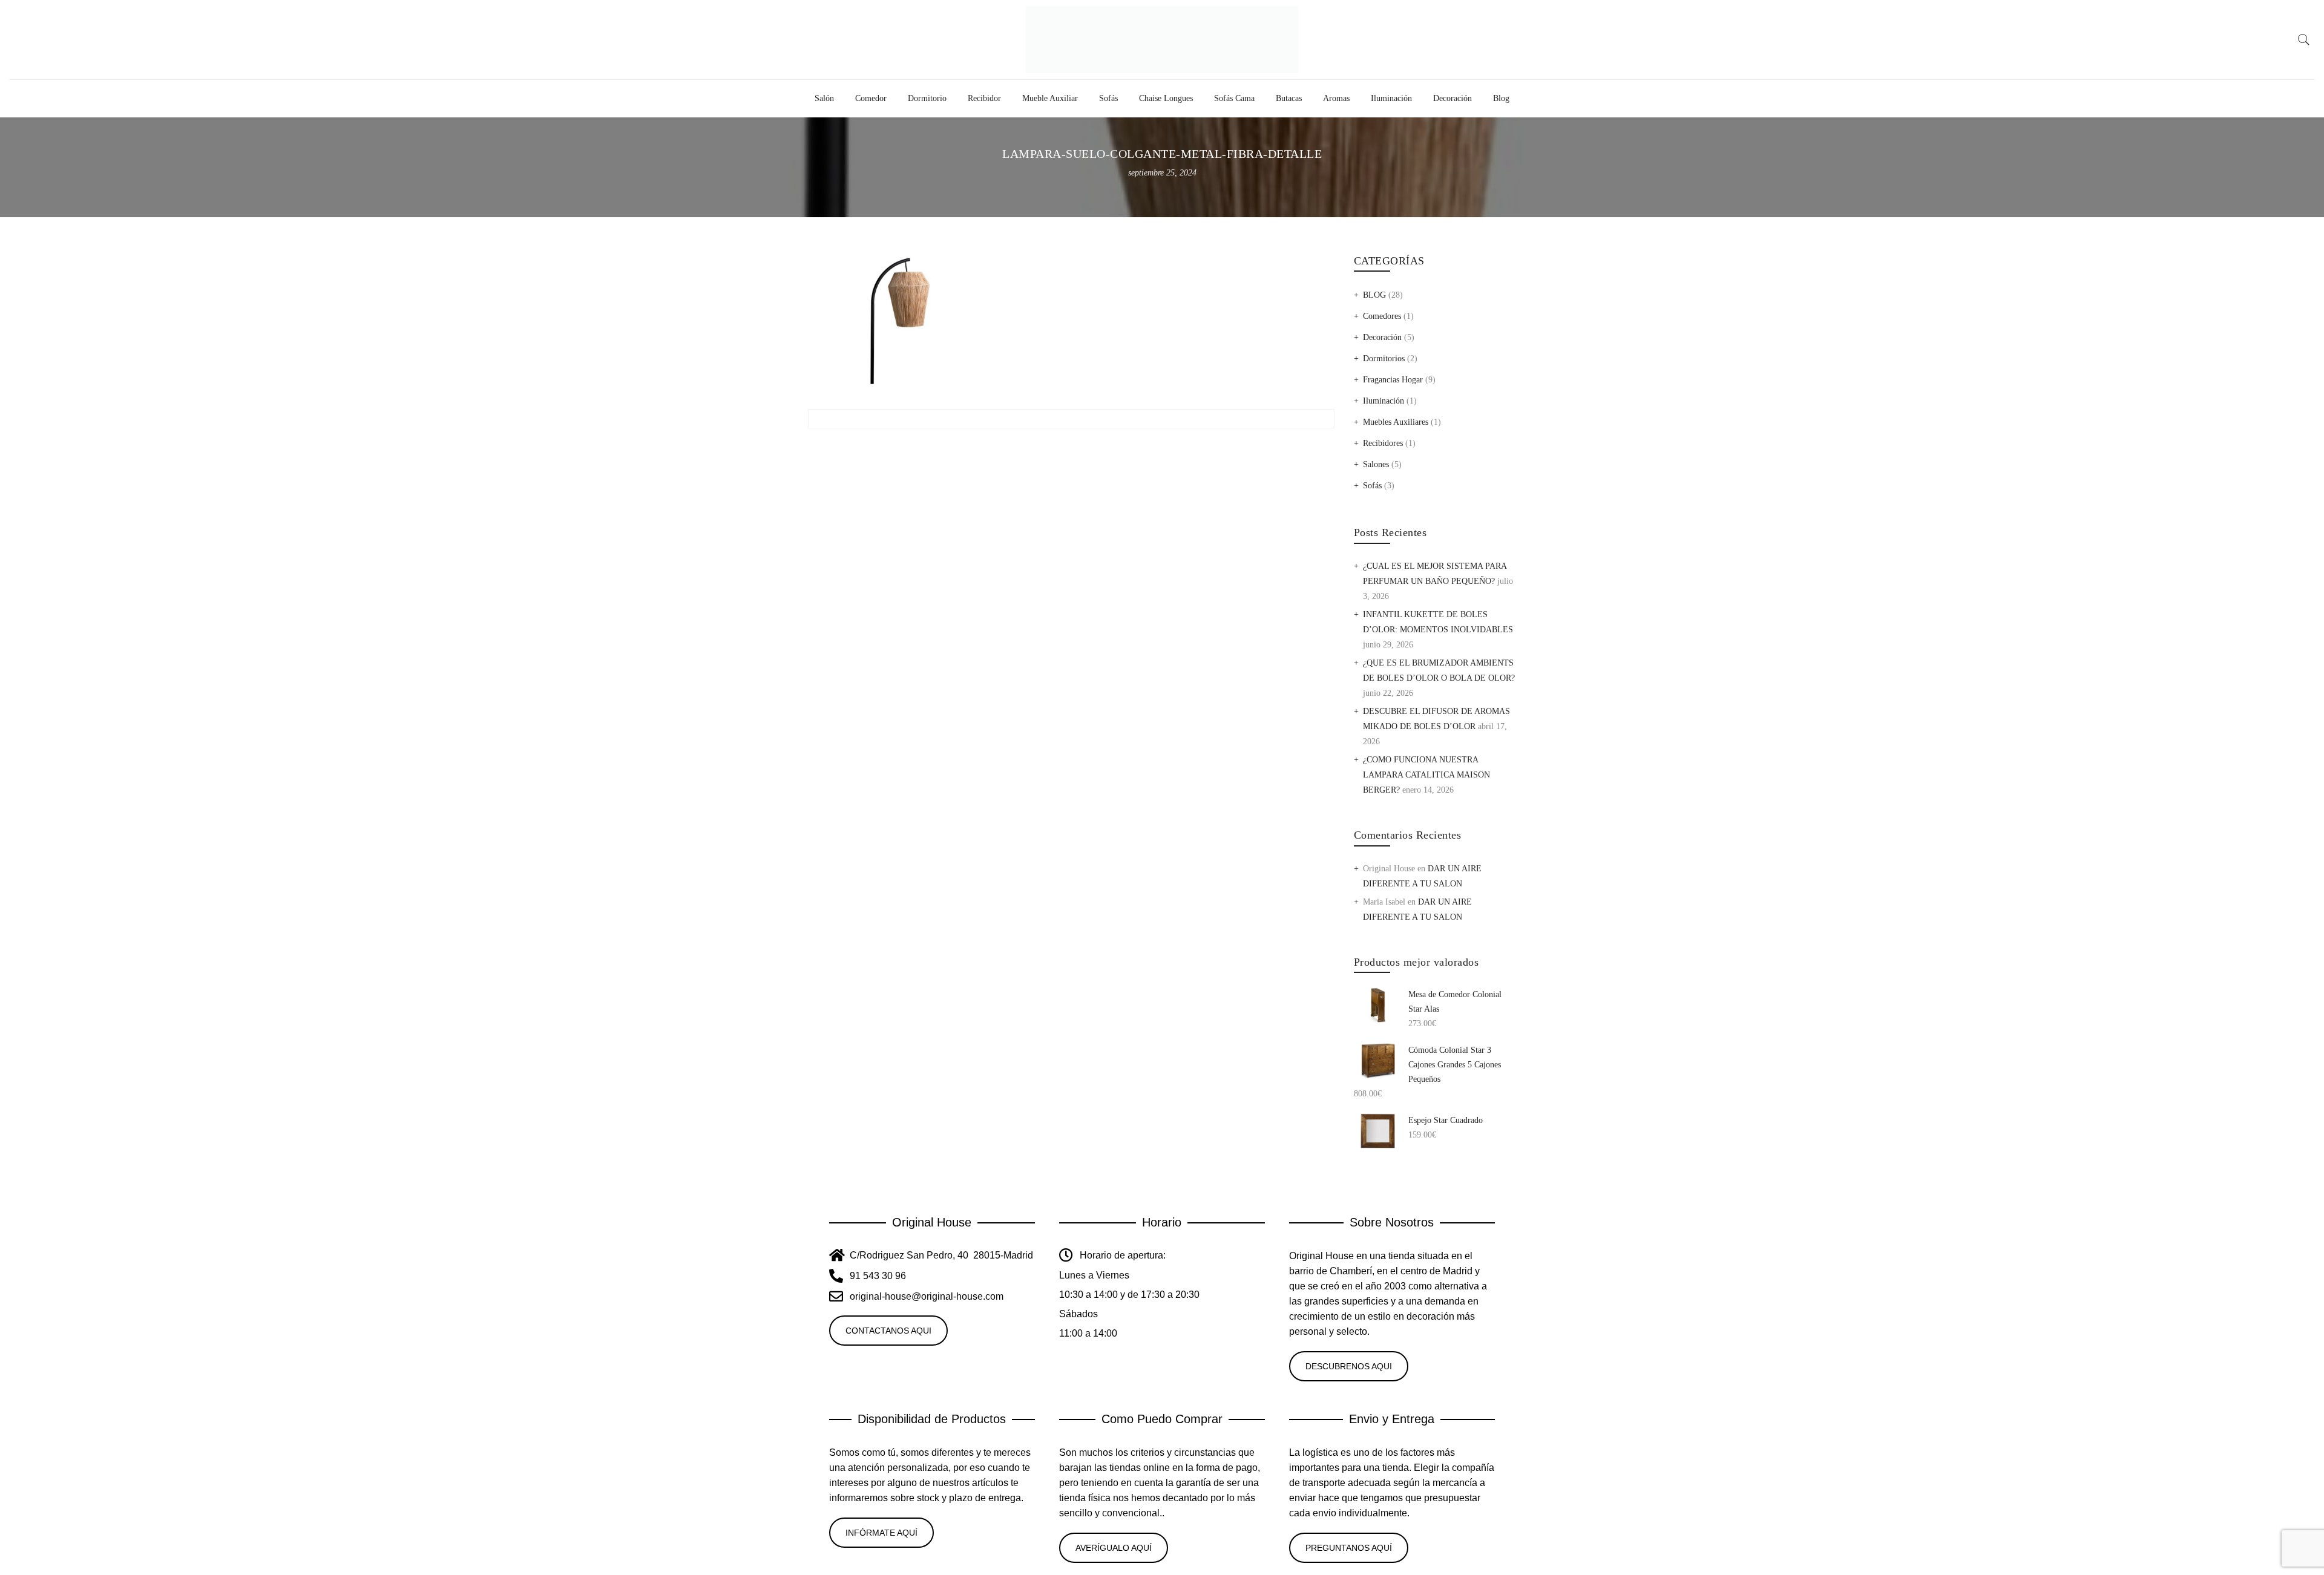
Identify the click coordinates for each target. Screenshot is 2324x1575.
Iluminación (1391, 98)
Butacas (1289, 98)
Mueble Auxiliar (1050, 98)
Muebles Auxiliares (1396, 422)
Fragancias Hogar (1393, 380)
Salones (1376, 464)
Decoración (1452, 98)
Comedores (1382, 316)
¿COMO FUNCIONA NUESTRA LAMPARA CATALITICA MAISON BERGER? (1426, 775)
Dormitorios (1384, 359)
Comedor (871, 98)
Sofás (1108, 98)
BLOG (1374, 295)
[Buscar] (2304, 40)
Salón (824, 98)
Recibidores (1383, 443)
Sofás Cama (1234, 98)
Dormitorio (927, 98)
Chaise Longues (1166, 98)
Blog (1501, 98)
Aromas (1336, 98)
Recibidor (984, 98)
